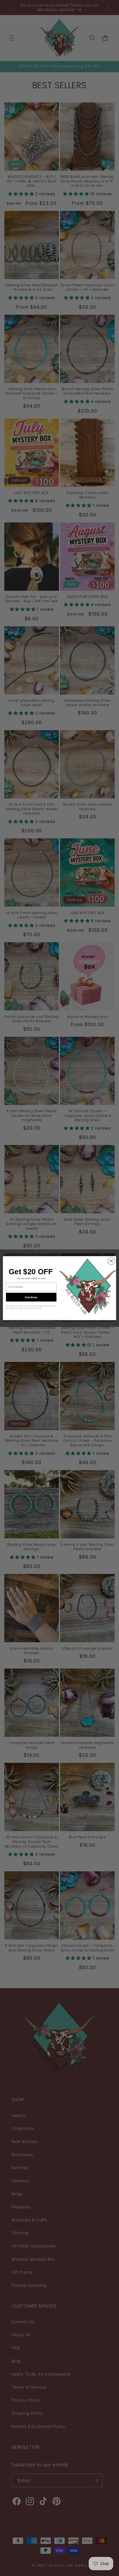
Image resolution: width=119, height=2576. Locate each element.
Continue (31, 1297)
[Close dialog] (111, 1261)
